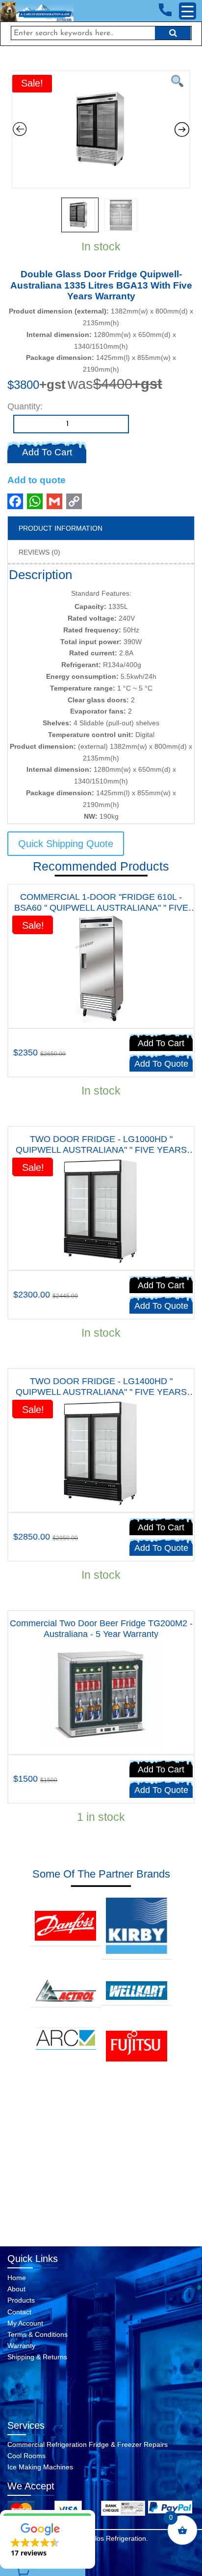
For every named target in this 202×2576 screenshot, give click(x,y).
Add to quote (37, 480)
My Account (25, 2323)
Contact (19, 2312)
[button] (48, 2539)
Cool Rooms (26, 2456)
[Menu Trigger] (188, 11)
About (16, 2289)
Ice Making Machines (40, 2467)
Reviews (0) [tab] (39, 552)
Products (21, 2300)
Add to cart (47, 452)
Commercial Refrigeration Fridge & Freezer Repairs (88, 2444)
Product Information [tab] (61, 528)
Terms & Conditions (38, 2334)
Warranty (21, 2346)
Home (17, 2278)
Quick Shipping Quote (66, 844)
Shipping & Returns (37, 2357)
